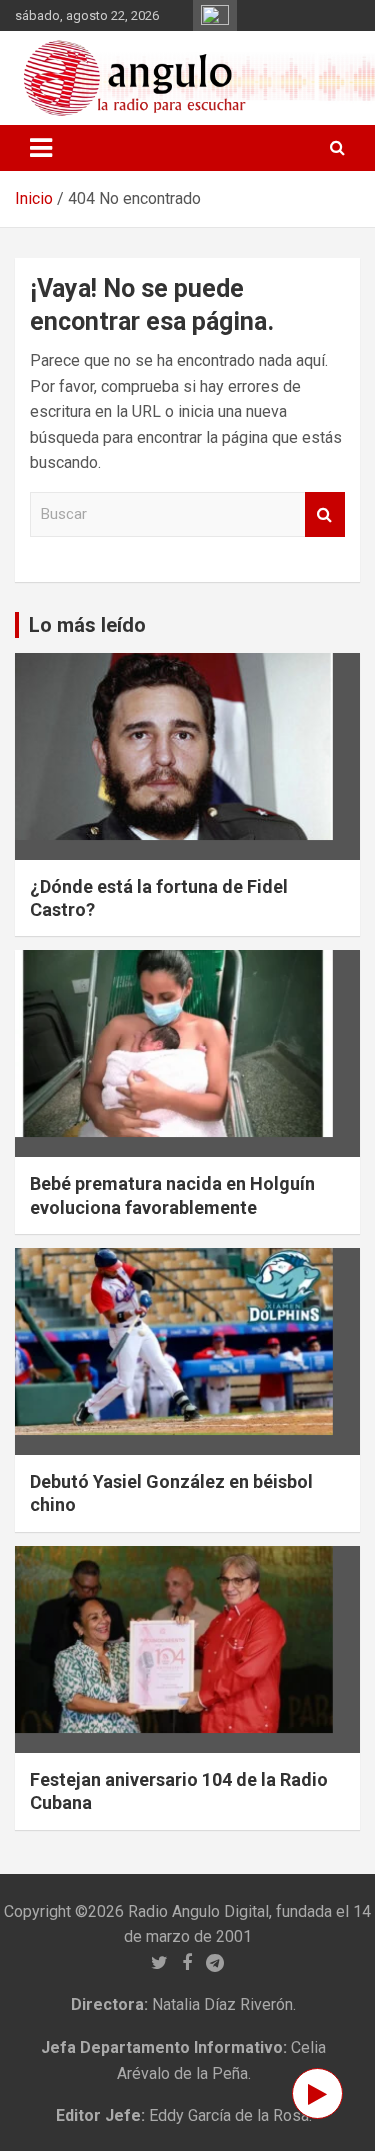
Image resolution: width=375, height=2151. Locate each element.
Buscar (325, 514)
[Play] (317, 2093)
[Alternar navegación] (41, 148)
